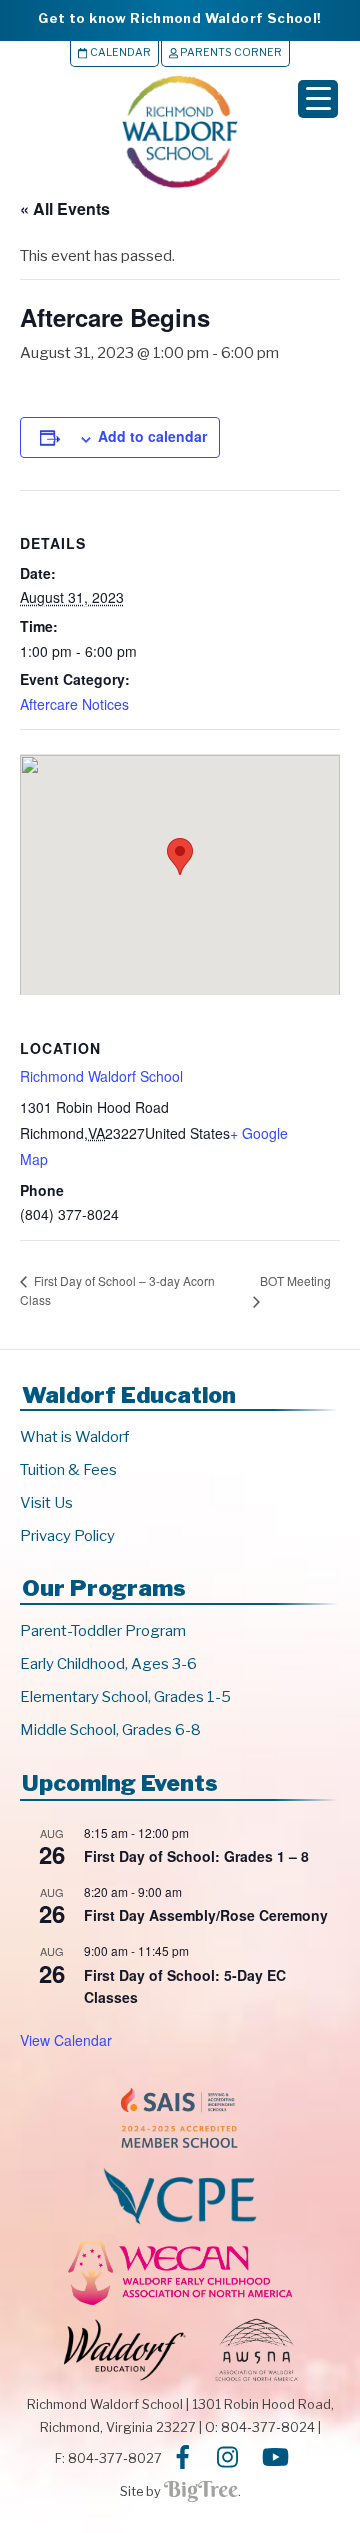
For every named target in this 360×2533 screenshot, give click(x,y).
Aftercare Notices (74, 704)
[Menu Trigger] (318, 99)
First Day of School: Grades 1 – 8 (196, 1856)
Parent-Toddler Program (103, 1631)
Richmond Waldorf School (101, 1076)
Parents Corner (230, 52)
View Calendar (66, 2040)
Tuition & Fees (68, 1470)
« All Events (65, 208)
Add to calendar (152, 436)
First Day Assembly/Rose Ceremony (206, 1915)
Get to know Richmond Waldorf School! (179, 18)
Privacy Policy (67, 1536)
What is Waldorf (74, 1437)
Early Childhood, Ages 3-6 (108, 1664)
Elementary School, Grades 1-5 (125, 1697)
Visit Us (46, 1503)
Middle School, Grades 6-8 (110, 1730)
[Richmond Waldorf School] (180, 187)
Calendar (119, 52)
